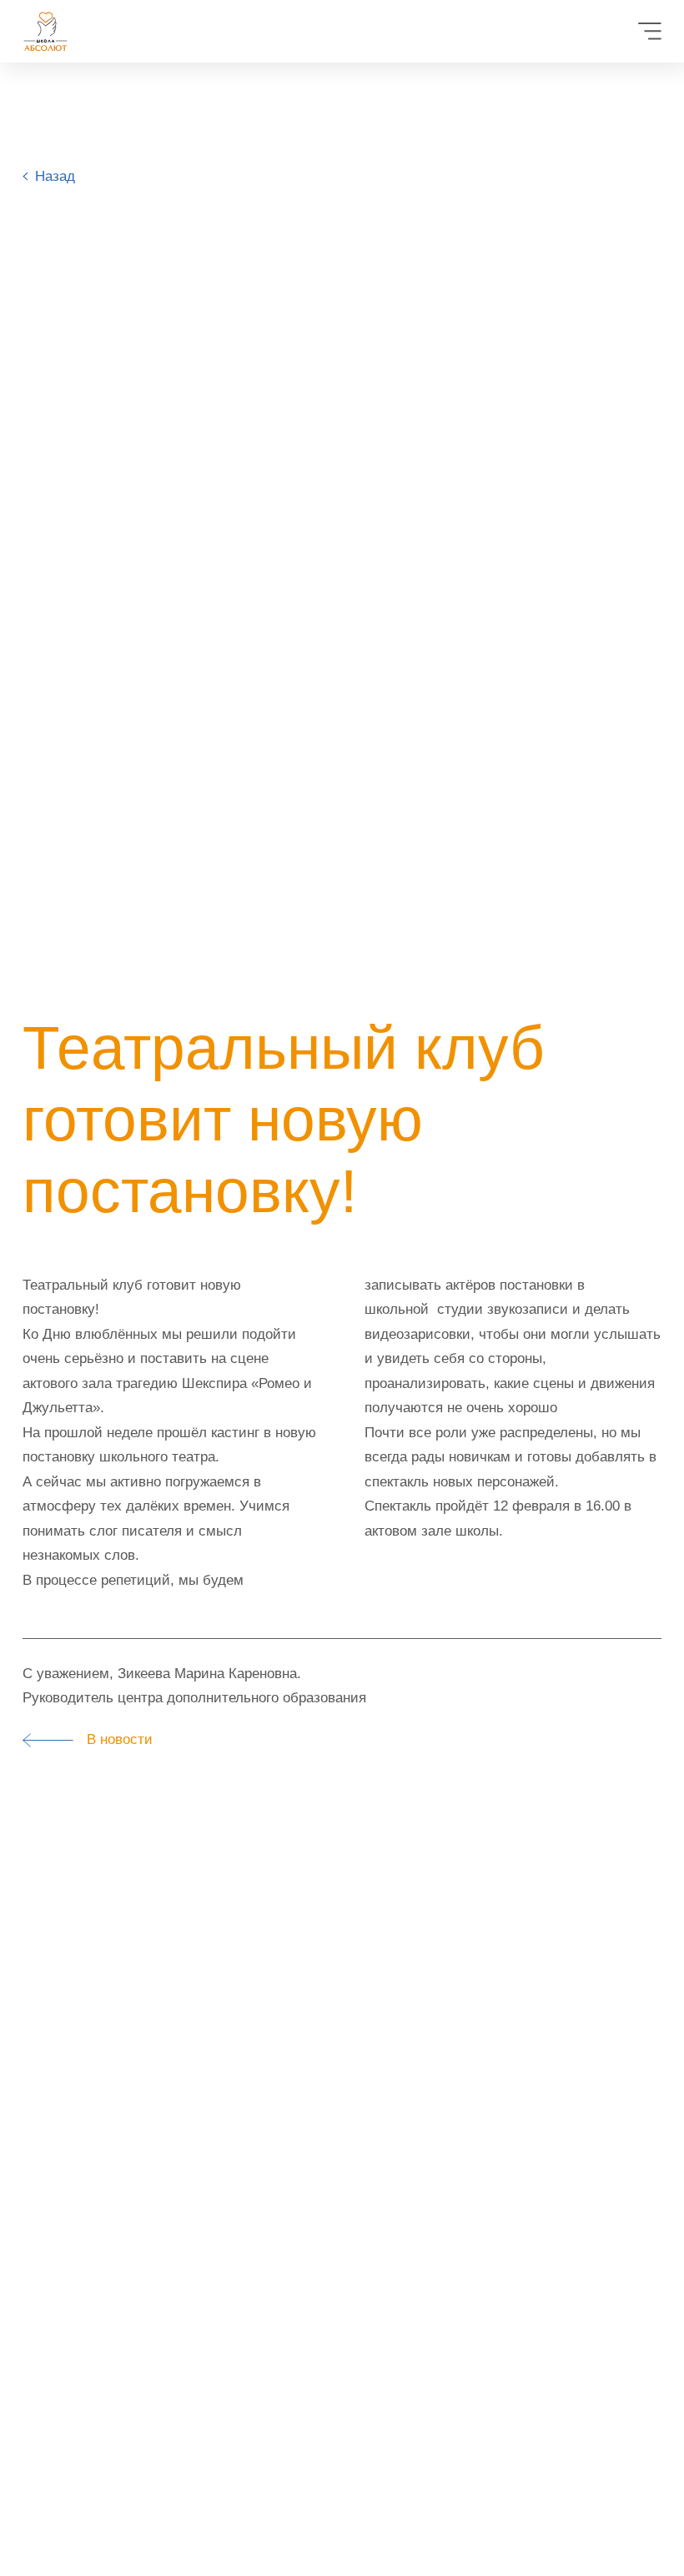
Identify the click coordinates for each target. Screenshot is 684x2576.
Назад (55, 176)
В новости (113, 1739)
